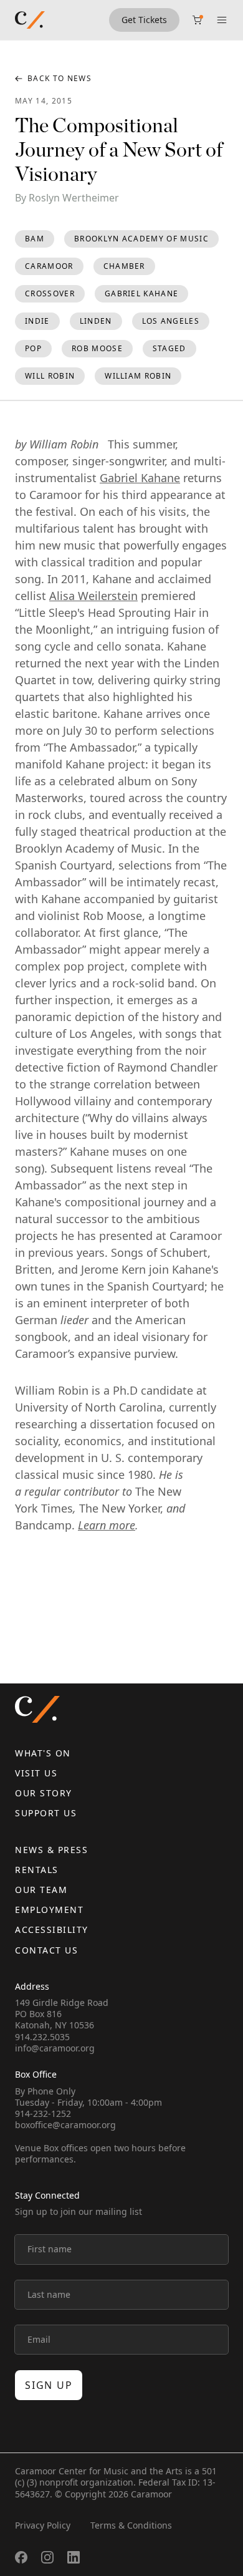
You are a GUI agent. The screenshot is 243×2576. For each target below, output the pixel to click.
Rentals (37, 1870)
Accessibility (52, 1930)
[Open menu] (222, 20)
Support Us (46, 1813)
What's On (43, 1753)
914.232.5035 (42, 2037)
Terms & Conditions (131, 2525)
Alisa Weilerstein (93, 596)
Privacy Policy (43, 2525)
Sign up (49, 2385)
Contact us (46, 1950)
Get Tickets (144, 20)
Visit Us (36, 1773)
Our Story (44, 1793)
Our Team (41, 1890)
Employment (49, 1910)
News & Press (51, 1850)
